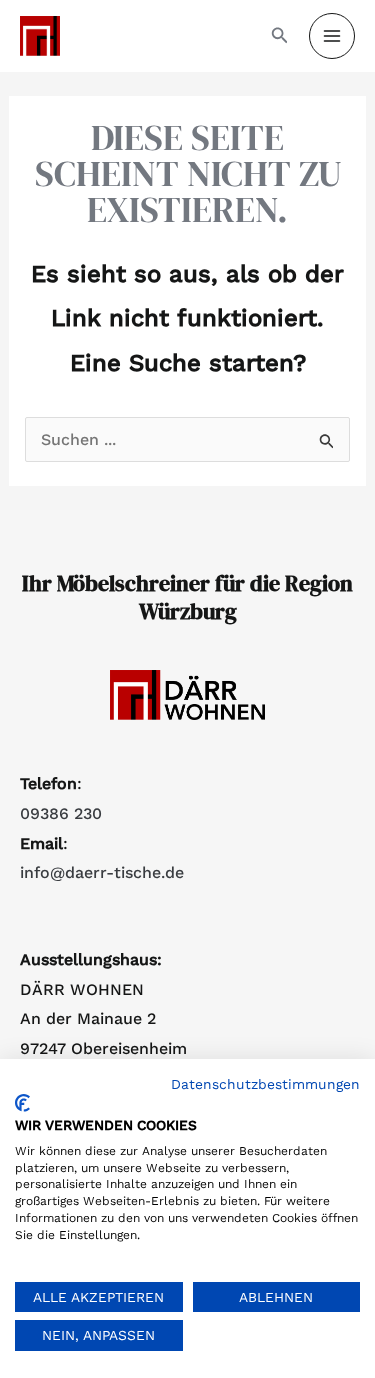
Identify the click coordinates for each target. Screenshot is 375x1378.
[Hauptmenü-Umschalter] (332, 36)
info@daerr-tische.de (102, 872)
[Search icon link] (280, 37)
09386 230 (61, 813)
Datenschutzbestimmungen (265, 1084)
